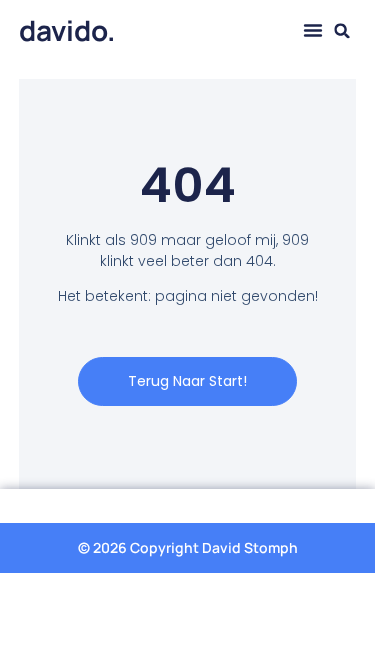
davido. (67, 30)
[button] (313, 30)
